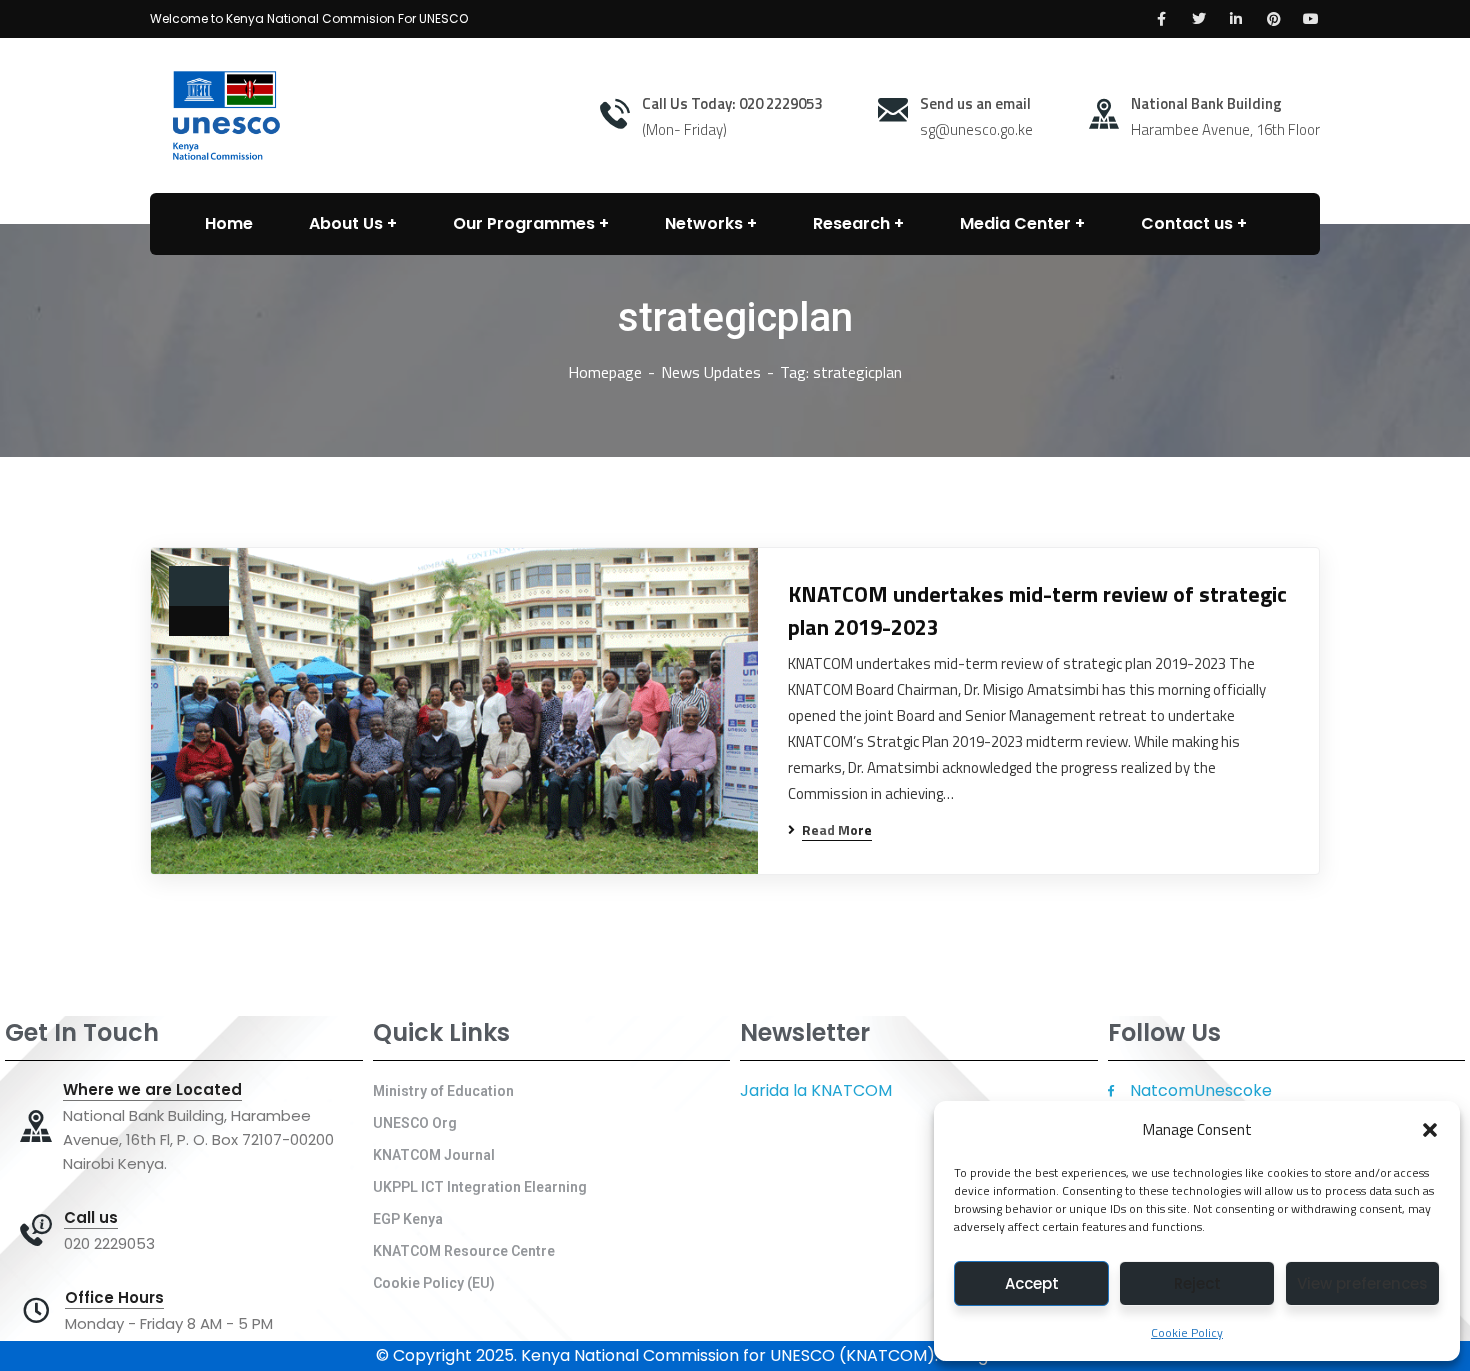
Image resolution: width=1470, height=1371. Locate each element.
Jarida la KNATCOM (816, 1090)
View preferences (1362, 1283)
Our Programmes (524, 223)
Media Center (1015, 223)
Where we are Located (152, 1090)
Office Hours (114, 1298)
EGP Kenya (408, 1219)
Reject (1197, 1283)
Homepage (605, 372)
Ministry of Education (443, 1091)
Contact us (1187, 223)
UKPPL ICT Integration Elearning (480, 1187)
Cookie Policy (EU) (434, 1283)
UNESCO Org (415, 1123)
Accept (1032, 1283)
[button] (1430, 1130)
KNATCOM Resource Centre (464, 1251)
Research (851, 223)
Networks (704, 223)
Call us (91, 1218)
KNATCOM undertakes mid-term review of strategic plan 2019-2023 (1037, 611)
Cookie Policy (1187, 1332)
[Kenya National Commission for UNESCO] (223, 114)
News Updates (711, 372)
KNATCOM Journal (434, 1155)
